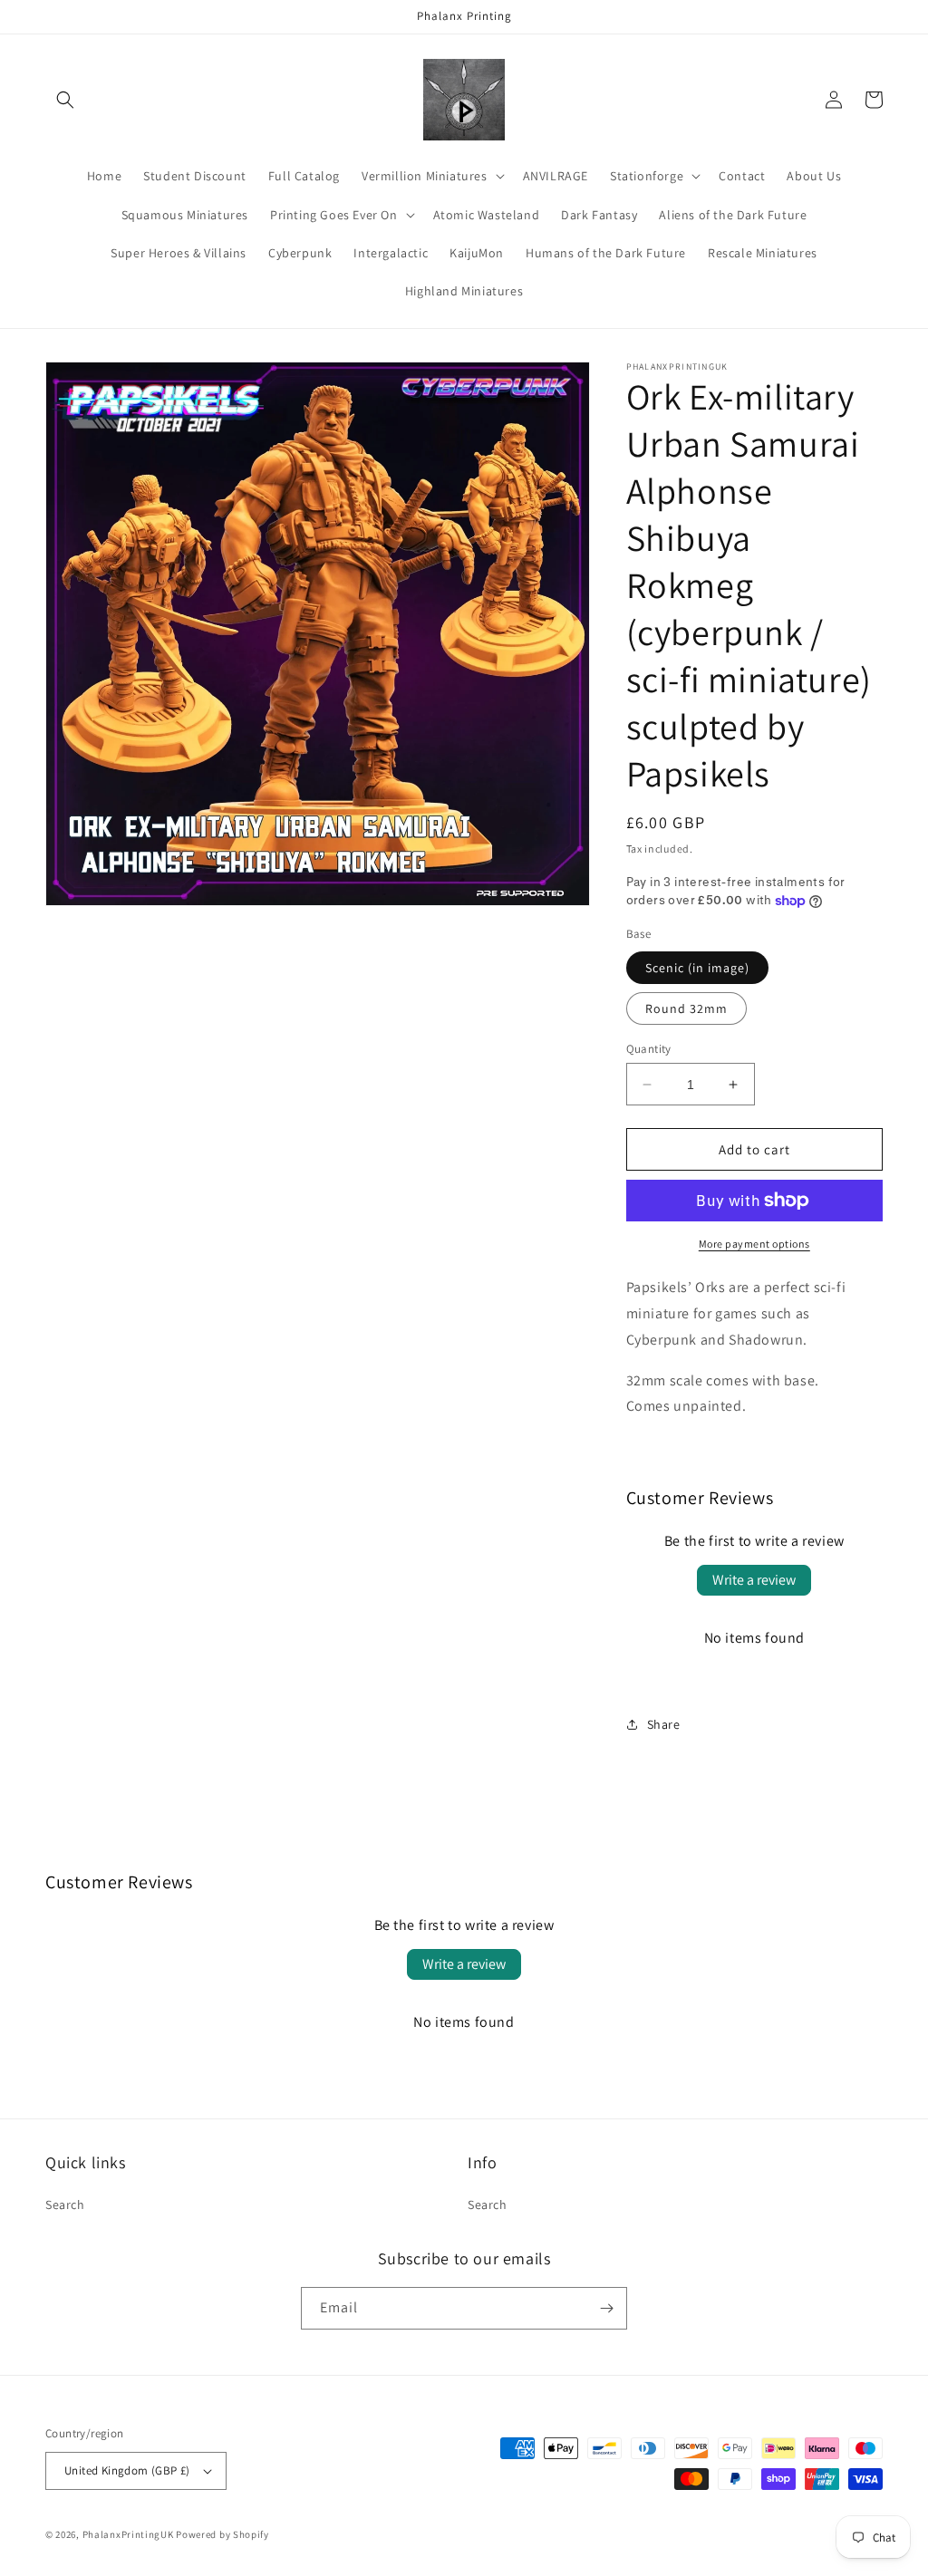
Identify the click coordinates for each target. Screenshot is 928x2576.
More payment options (754, 1244)
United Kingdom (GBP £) (127, 2470)
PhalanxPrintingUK (128, 2534)
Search (65, 2205)
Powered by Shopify (222, 2534)
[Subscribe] (606, 2308)
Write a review (754, 1580)
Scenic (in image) (697, 968)
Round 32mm (686, 1008)
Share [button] (664, 1724)
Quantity (649, 1049)
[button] (65, 100)
